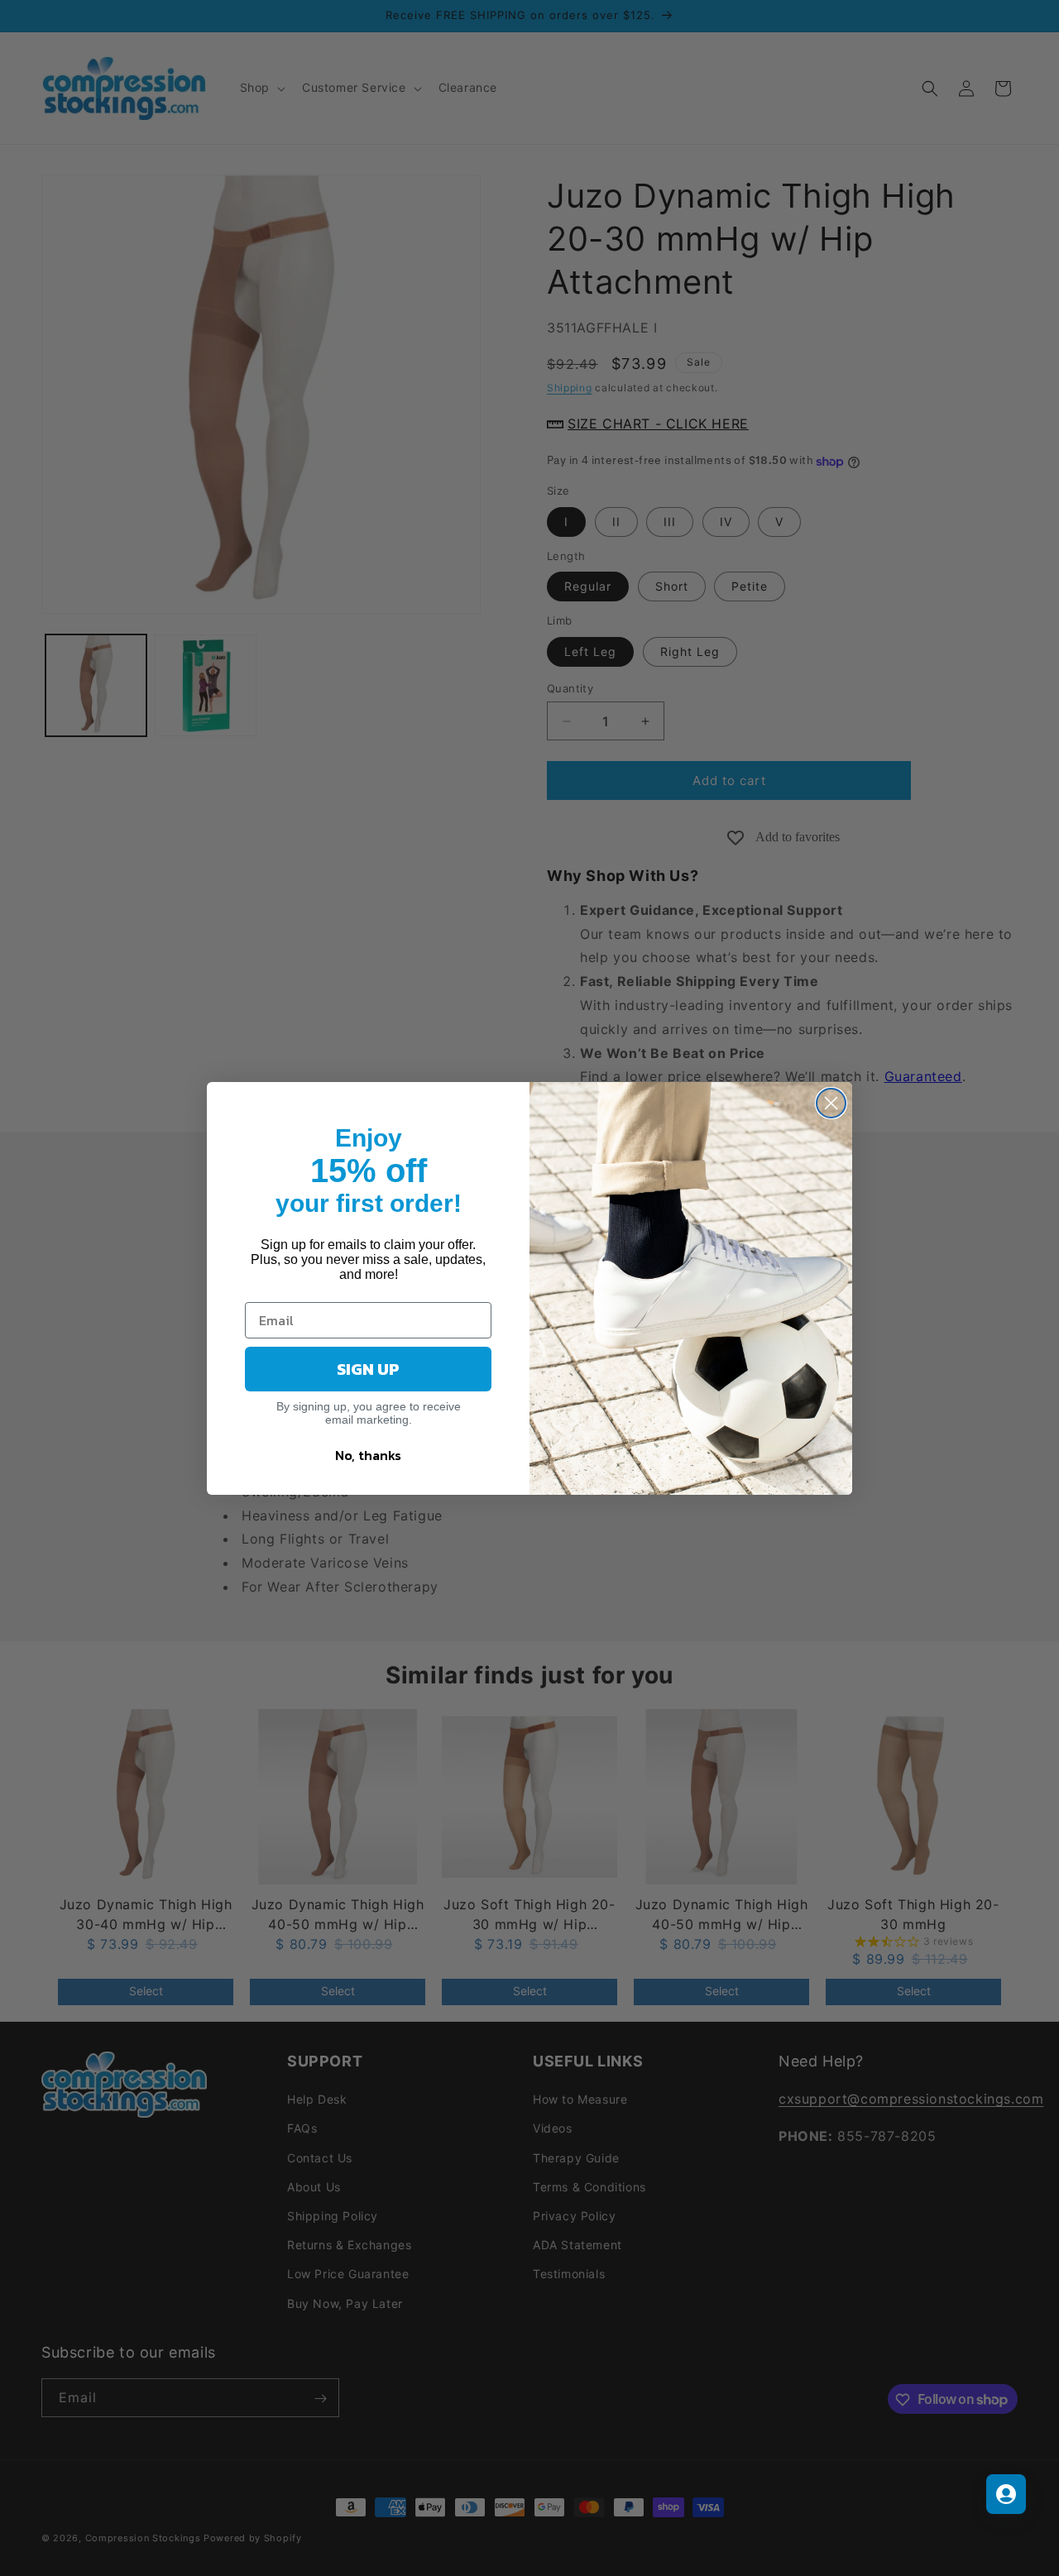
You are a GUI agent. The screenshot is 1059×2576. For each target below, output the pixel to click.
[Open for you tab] (1006, 2494)
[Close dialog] (831, 1103)
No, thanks (368, 1455)
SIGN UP (368, 1369)
